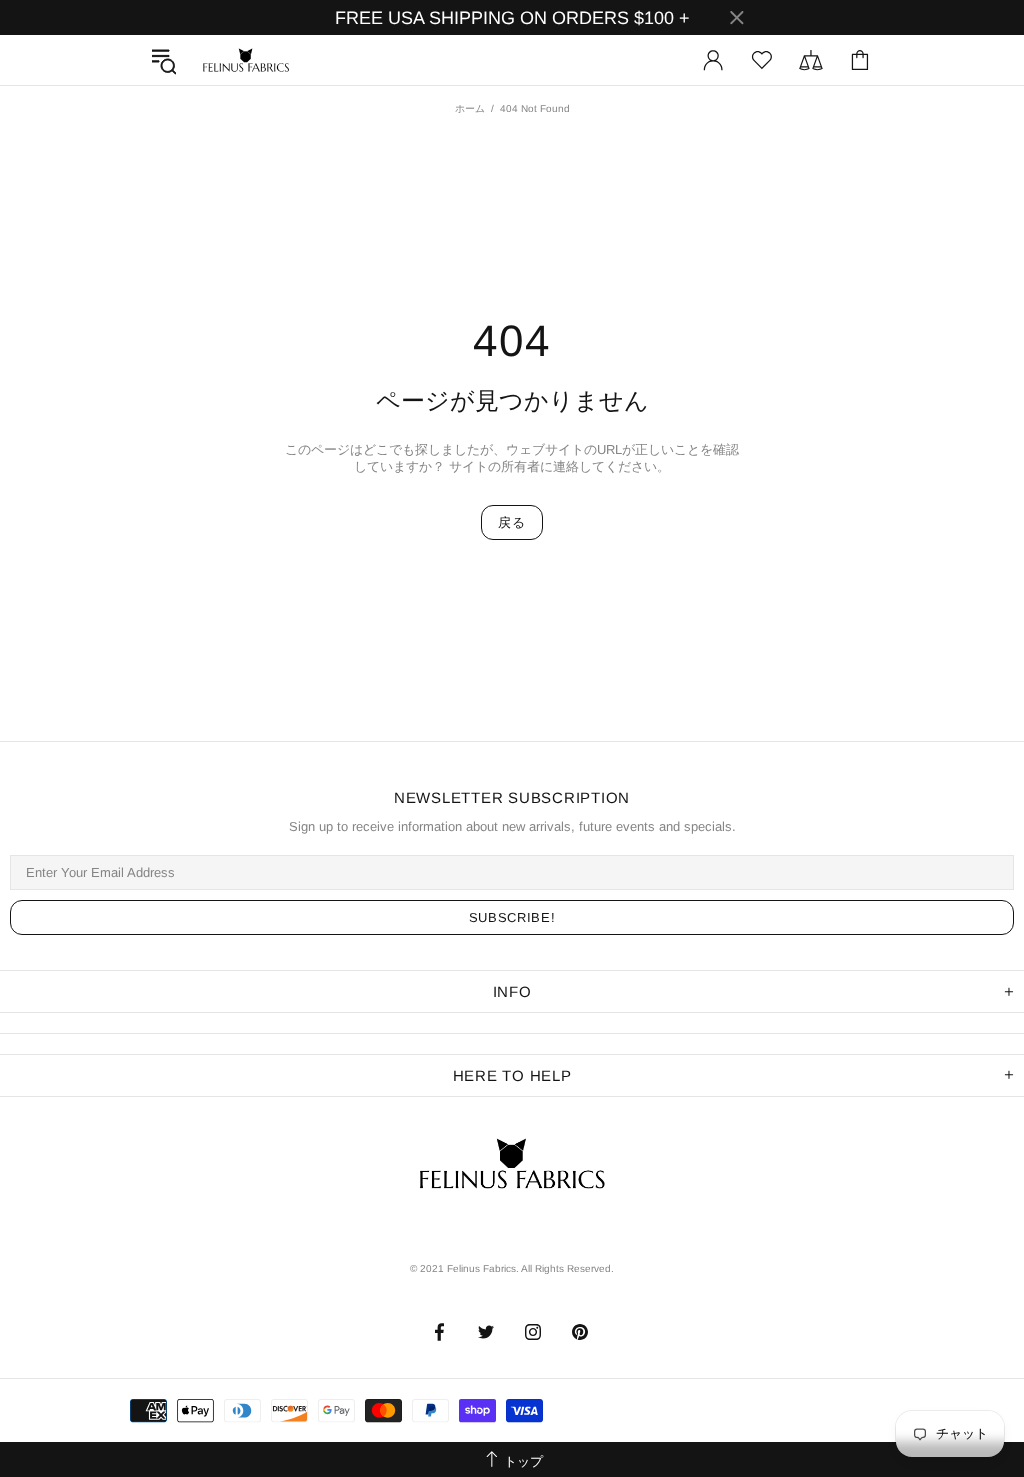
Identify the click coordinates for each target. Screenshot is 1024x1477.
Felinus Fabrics (246, 60)
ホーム (470, 108)
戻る (511, 522)
